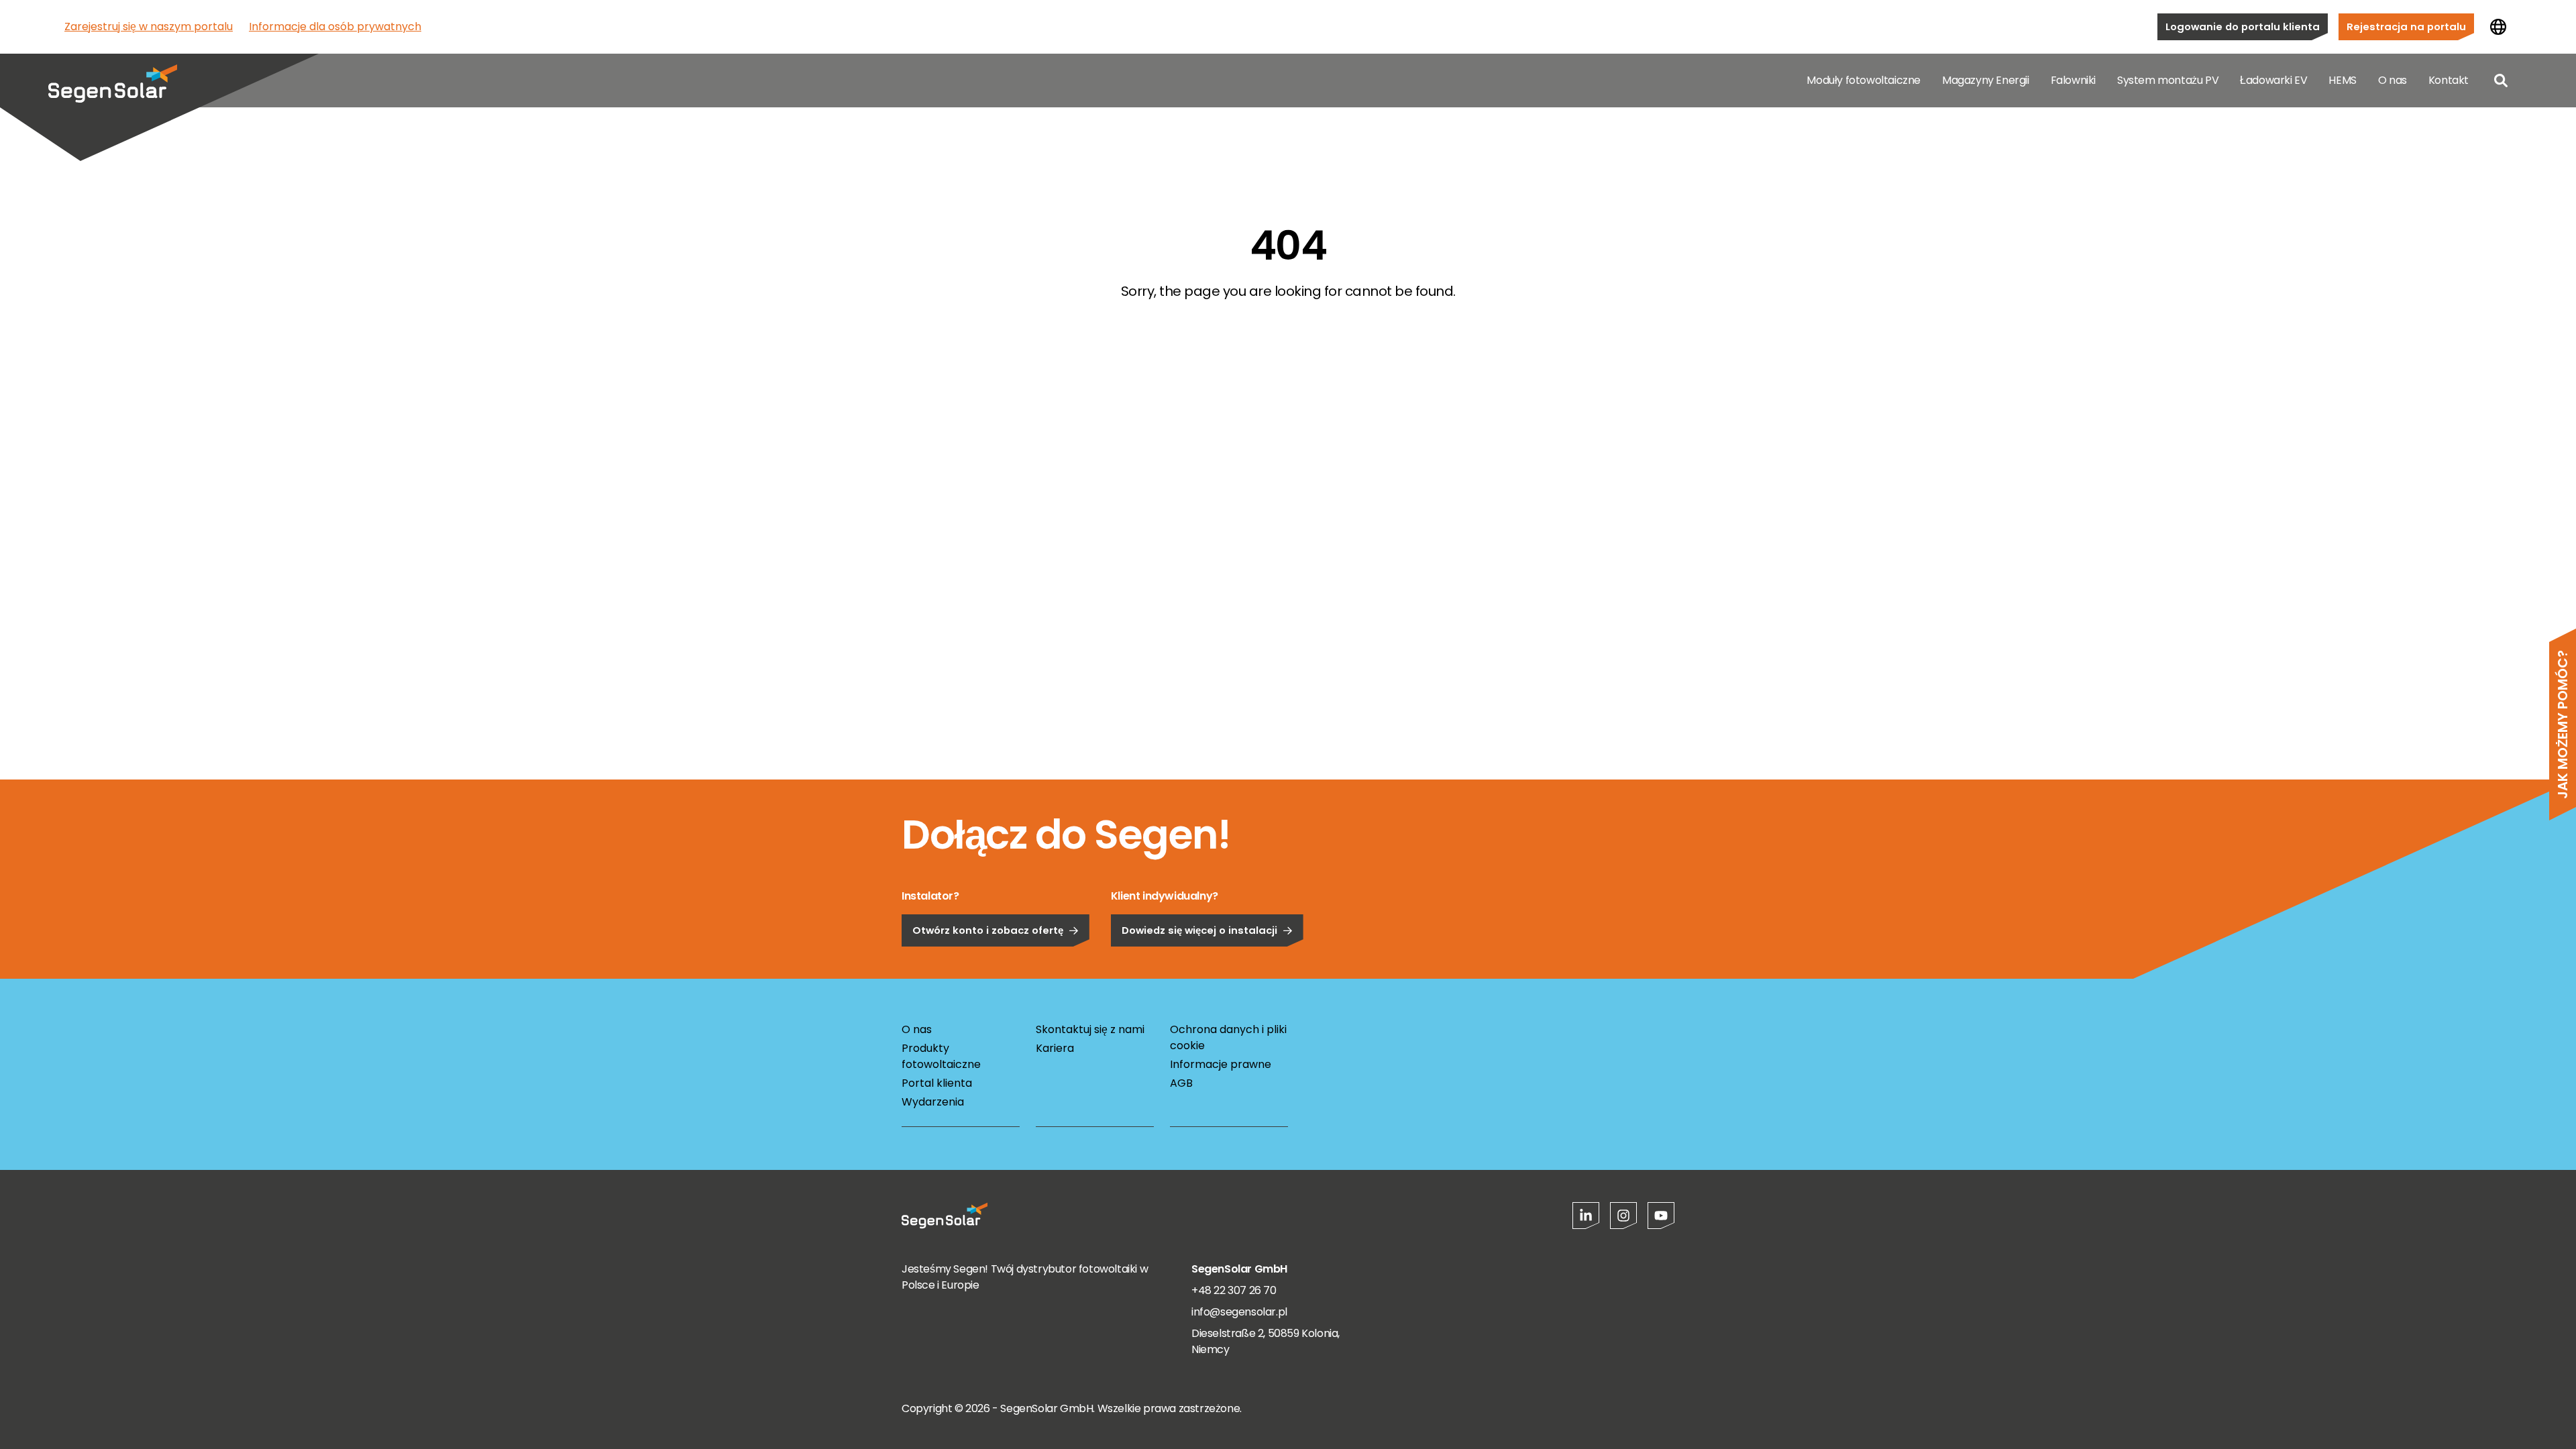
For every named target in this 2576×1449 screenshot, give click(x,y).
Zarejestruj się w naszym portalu (149, 26)
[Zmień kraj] (2498, 27)
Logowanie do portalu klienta (2243, 26)
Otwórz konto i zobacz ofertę (988, 930)
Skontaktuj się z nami (1090, 1029)
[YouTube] (1661, 1216)
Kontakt (2449, 80)
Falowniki (2073, 80)
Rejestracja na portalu (2406, 26)
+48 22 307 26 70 (1234, 1290)
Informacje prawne (1221, 1064)
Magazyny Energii (1986, 80)
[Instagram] (1623, 1216)
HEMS (2342, 80)
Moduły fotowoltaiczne (1864, 80)
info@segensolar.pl (1239, 1312)
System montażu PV (2168, 80)
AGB (1181, 1083)
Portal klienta (937, 1083)
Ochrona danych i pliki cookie (1228, 1037)
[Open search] (2501, 80)
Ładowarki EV (2273, 80)
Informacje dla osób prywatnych (335, 26)
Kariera (1055, 1048)
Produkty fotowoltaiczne (941, 1056)
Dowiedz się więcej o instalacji (1199, 930)
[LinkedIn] (1586, 1216)
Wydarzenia (933, 1102)
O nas (2393, 80)
